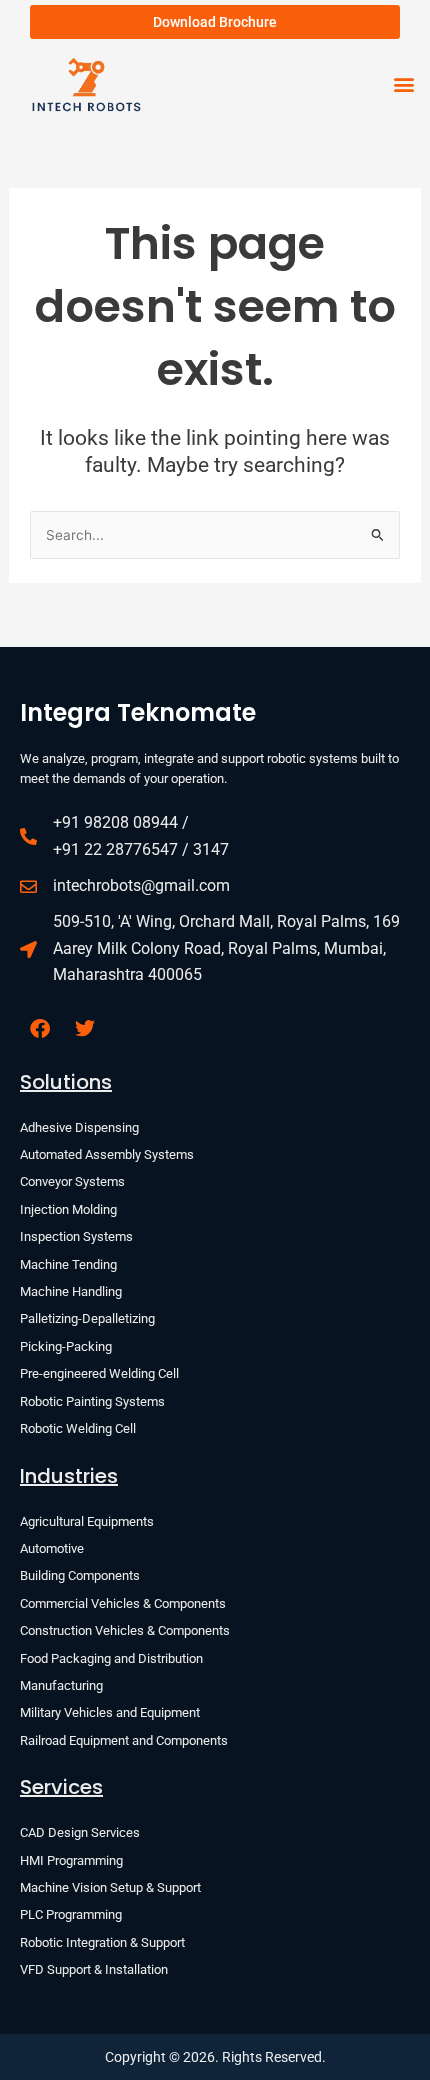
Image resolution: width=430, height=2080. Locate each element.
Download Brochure (215, 22)
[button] (403, 84)
